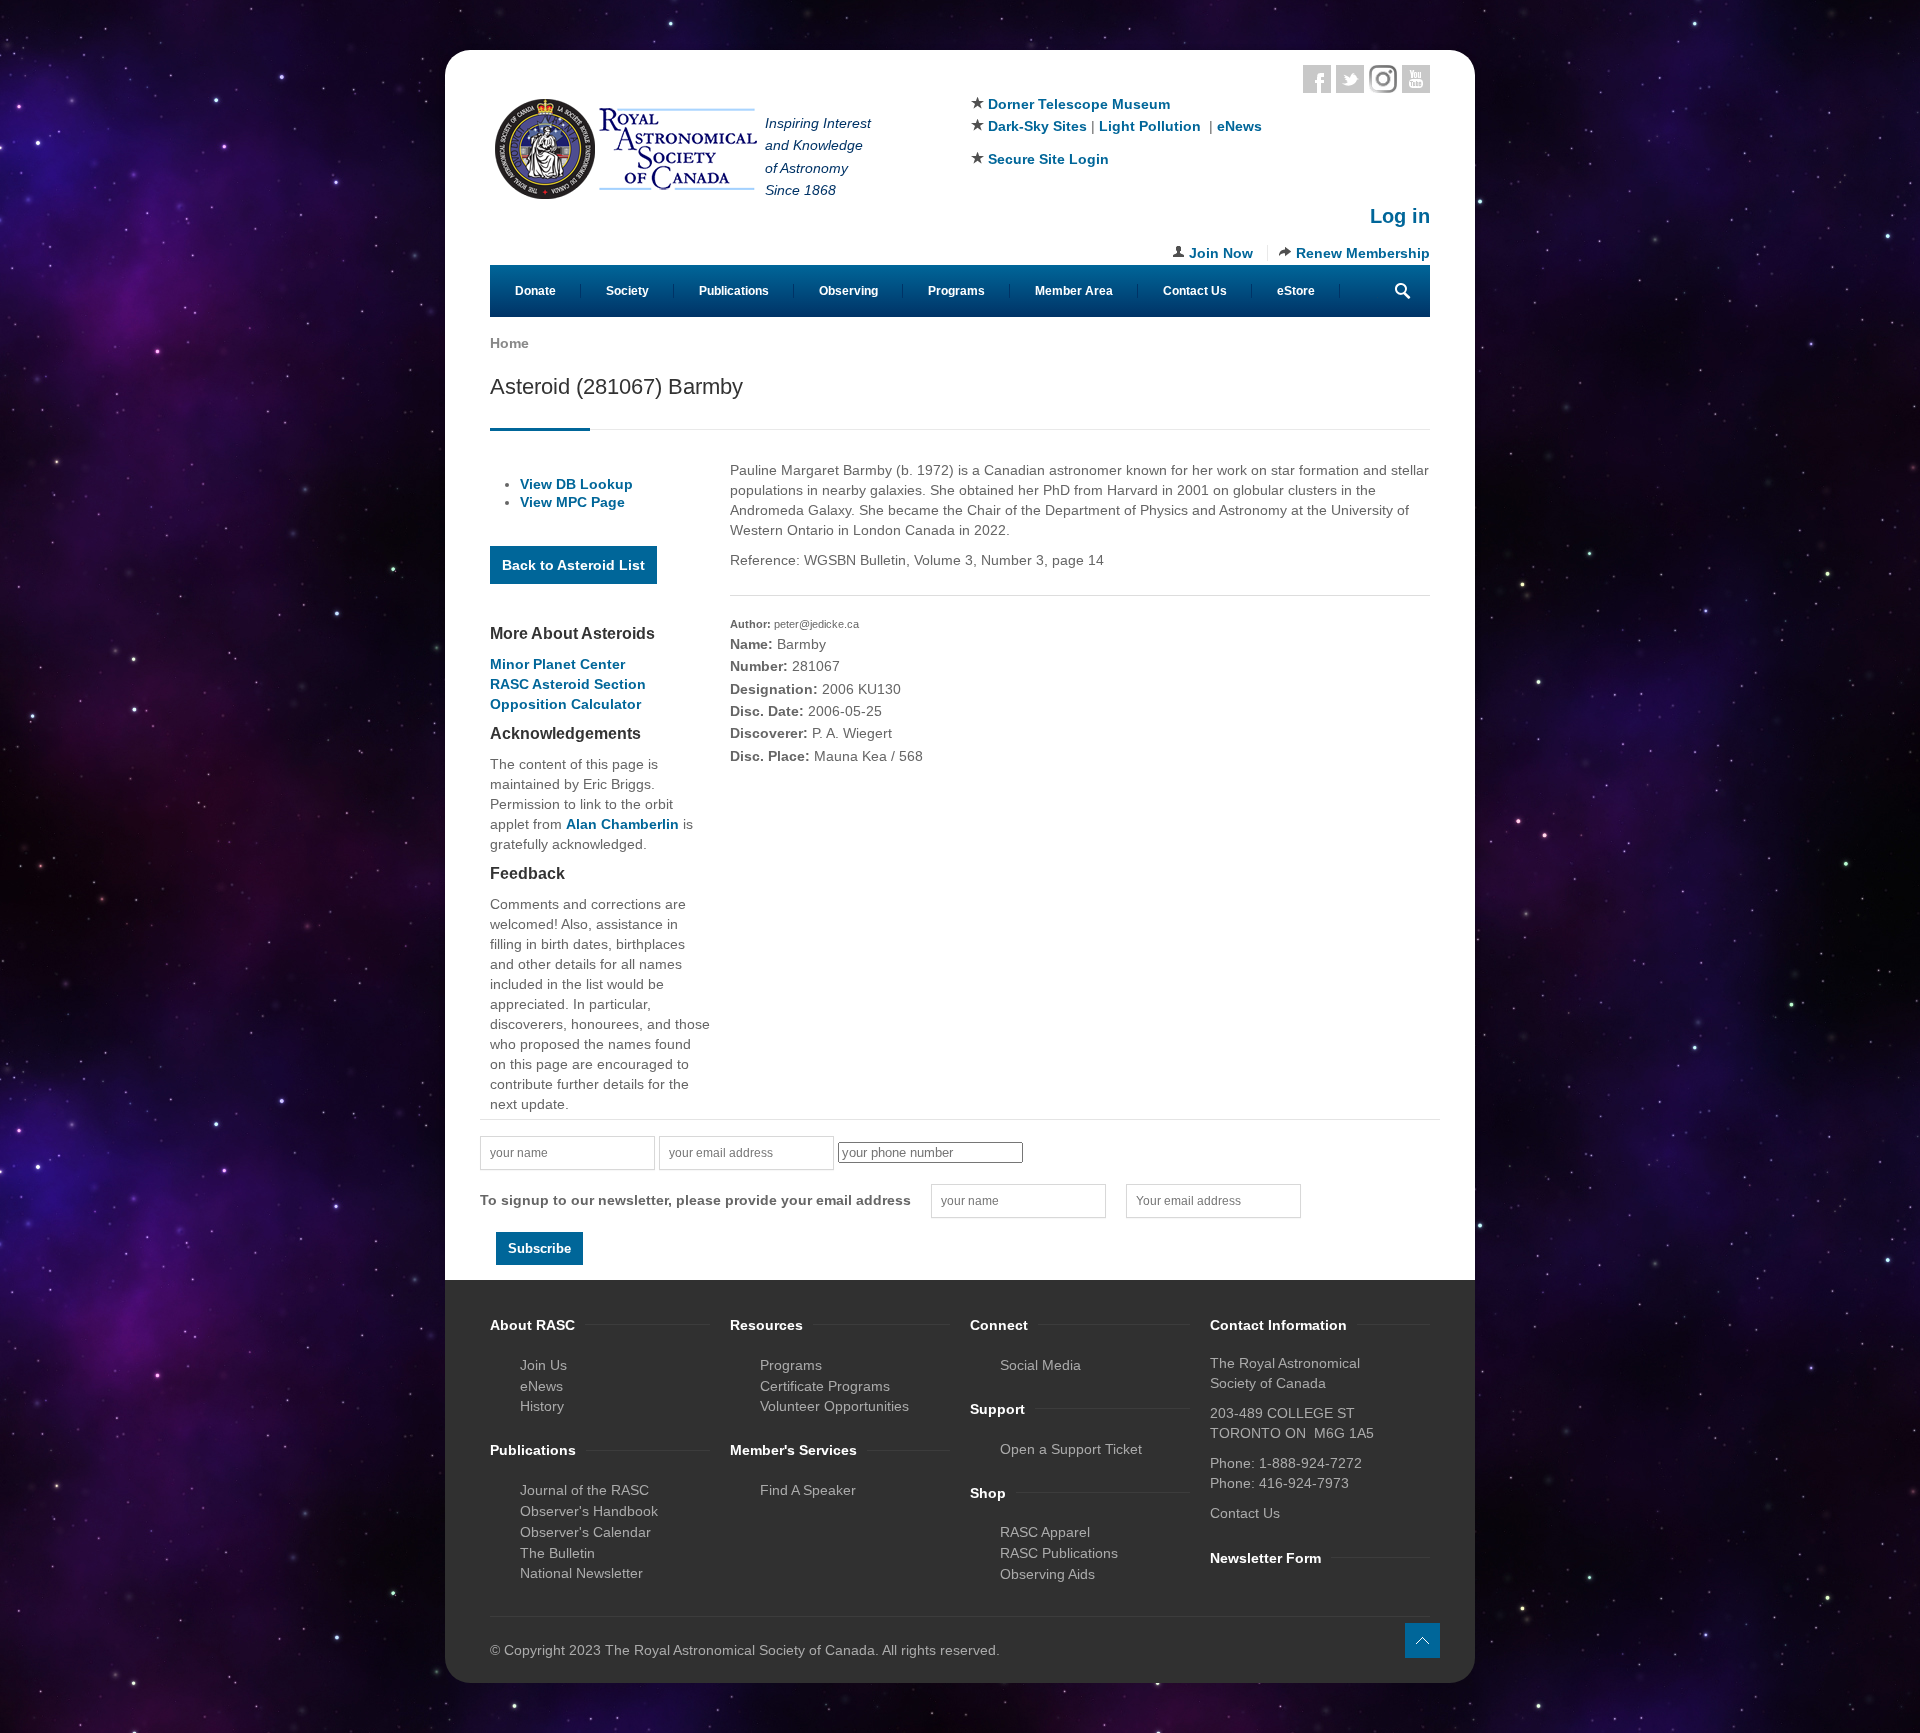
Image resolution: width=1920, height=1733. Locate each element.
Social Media (1040, 1365)
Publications (734, 291)
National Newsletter (581, 1573)
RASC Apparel (1045, 1532)
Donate (535, 291)
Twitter (1350, 79)
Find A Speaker (808, 1490)
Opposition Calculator (565, 704)
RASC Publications (1059, 1553)
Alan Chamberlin (622, 824)
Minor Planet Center (557, 664)
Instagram (1383, 79)
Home (509, 343)
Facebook (1317, 79)
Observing (848, 291)
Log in (1400, 216)
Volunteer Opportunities (834, 1406)
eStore (1296, 291)
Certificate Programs (825, 1386)
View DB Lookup (576, 484)
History (542, 1406)
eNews (1239, 126)
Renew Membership (1363, 253)
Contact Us (1195, 291)
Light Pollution (1150, 126)
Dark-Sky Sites (1037, 126)
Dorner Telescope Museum (1079, 104)
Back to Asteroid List (573, 565)
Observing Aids (1047, 1574)
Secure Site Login (1048, 159)
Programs (956, 291)
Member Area (1074, 291)
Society (627, 291)
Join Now (1221, 253)
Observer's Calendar (585, 1532)
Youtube (1416, 79)
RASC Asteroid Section (568, 684)
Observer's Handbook (589, 1511)
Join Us (543, 1365)
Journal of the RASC (584, 1490)
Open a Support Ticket (1071, 1449)
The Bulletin (557, 1553)
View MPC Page (572, 502)
